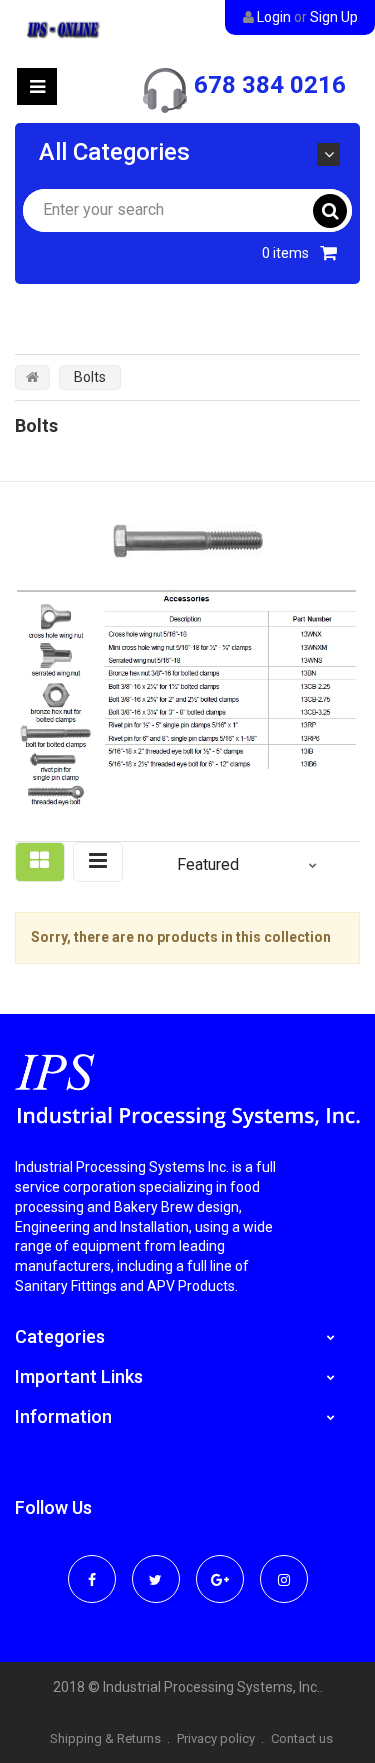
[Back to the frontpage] (32, 377)
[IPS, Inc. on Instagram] (284, 1566)
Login (274, 17)
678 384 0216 (270, 85)
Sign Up (334, 17)
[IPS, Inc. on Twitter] (156, 1566)
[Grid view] (40, 862)
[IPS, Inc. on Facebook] (92, 1566)
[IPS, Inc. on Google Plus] (220, 1566)
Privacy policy (216, 1738)
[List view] (98, 862)
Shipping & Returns (105, 1738)
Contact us (302, 1738)
